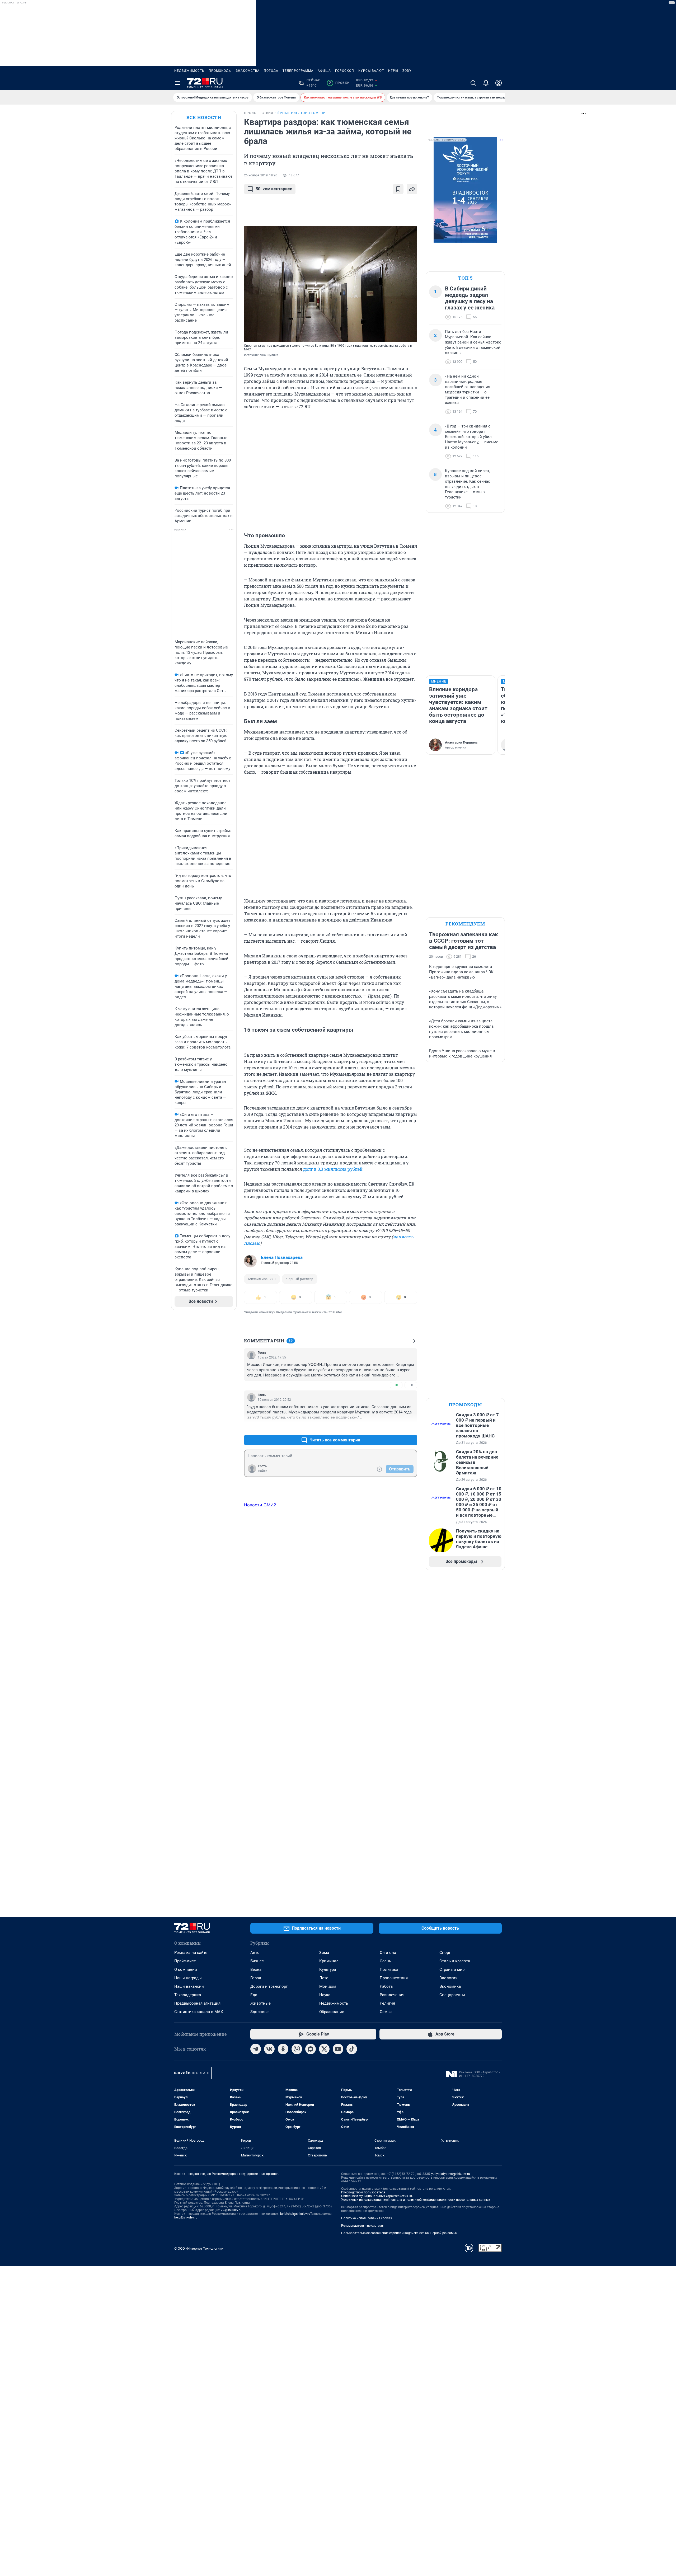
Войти (263, 1471)
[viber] (297, 2049)
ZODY (407, 71)
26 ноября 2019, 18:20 (261, 175)
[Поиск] (473, 83)
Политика (389, 1969)
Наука (325, 1995)
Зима (324, 1953)
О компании (186, 1969)
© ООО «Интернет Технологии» (199, 2248)
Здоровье (259, 2012)
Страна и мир (452, 1969)
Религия (387, 2003)
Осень (385, 1961)
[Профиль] (499, 83)
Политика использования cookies (367, 2218)
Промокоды (220, 71)
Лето (324, 1978)
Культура (328, 1969)
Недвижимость (189, 71)
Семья (386, 2012)
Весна (256, 1969)
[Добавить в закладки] (398, 189)
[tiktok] (352, 2049)
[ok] (283, 2049)
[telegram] (256, 2049)
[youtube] (338, 2049)
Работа (386, 1986)
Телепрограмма (298, 71)
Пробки (339, 83)
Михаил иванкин (262, 1279)
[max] (311, 2049)
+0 (396, 1385)
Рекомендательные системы (363, 2226)
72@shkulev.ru (231, 2210)
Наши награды (188, 1978)
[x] (324, 2049)
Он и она (388, 1953)
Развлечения (392, 1995)
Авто (255, 1953)
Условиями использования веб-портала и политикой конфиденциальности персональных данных (416, 2200)
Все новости (204, 117)
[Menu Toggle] (177, 83)
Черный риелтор (300, 1279)
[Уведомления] (486, 83)
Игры (393, 71)
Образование (332, 2012)
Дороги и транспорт (269, 1986)
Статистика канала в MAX (199, 2012)
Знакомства (248, 71)
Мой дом (328, 1986)
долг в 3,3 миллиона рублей (333, 1169)
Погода (271, 71)
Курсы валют (371, 71)
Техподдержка (188, 1995)
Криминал (329, 1961)
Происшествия (394, 1978)
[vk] (269, 2049)
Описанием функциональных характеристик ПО (377, 2196)
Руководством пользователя (363, 2192)
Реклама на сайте (191, 1953)
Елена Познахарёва (282, 1257)
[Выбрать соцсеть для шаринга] (412, 189)
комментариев (274, 189)
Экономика (450, 1986)
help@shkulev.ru (186, 2217)
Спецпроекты (452, 1995)
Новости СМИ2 (260, 1505)
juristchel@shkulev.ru (295, 2214)
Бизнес (257, 1961)
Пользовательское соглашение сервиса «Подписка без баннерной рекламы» (399, 2233)
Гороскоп (345, 71)
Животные (260, 2003)
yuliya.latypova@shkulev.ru (451, 2174)
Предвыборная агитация (197, 2003)
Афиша (324, 71)
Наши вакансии (189, 1986)
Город (256, 1978)
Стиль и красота (455, 1961)
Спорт (445, 1953)
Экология (448, 1978)
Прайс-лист (185, 1961)
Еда (254, 1995)
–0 (411, 1385)
